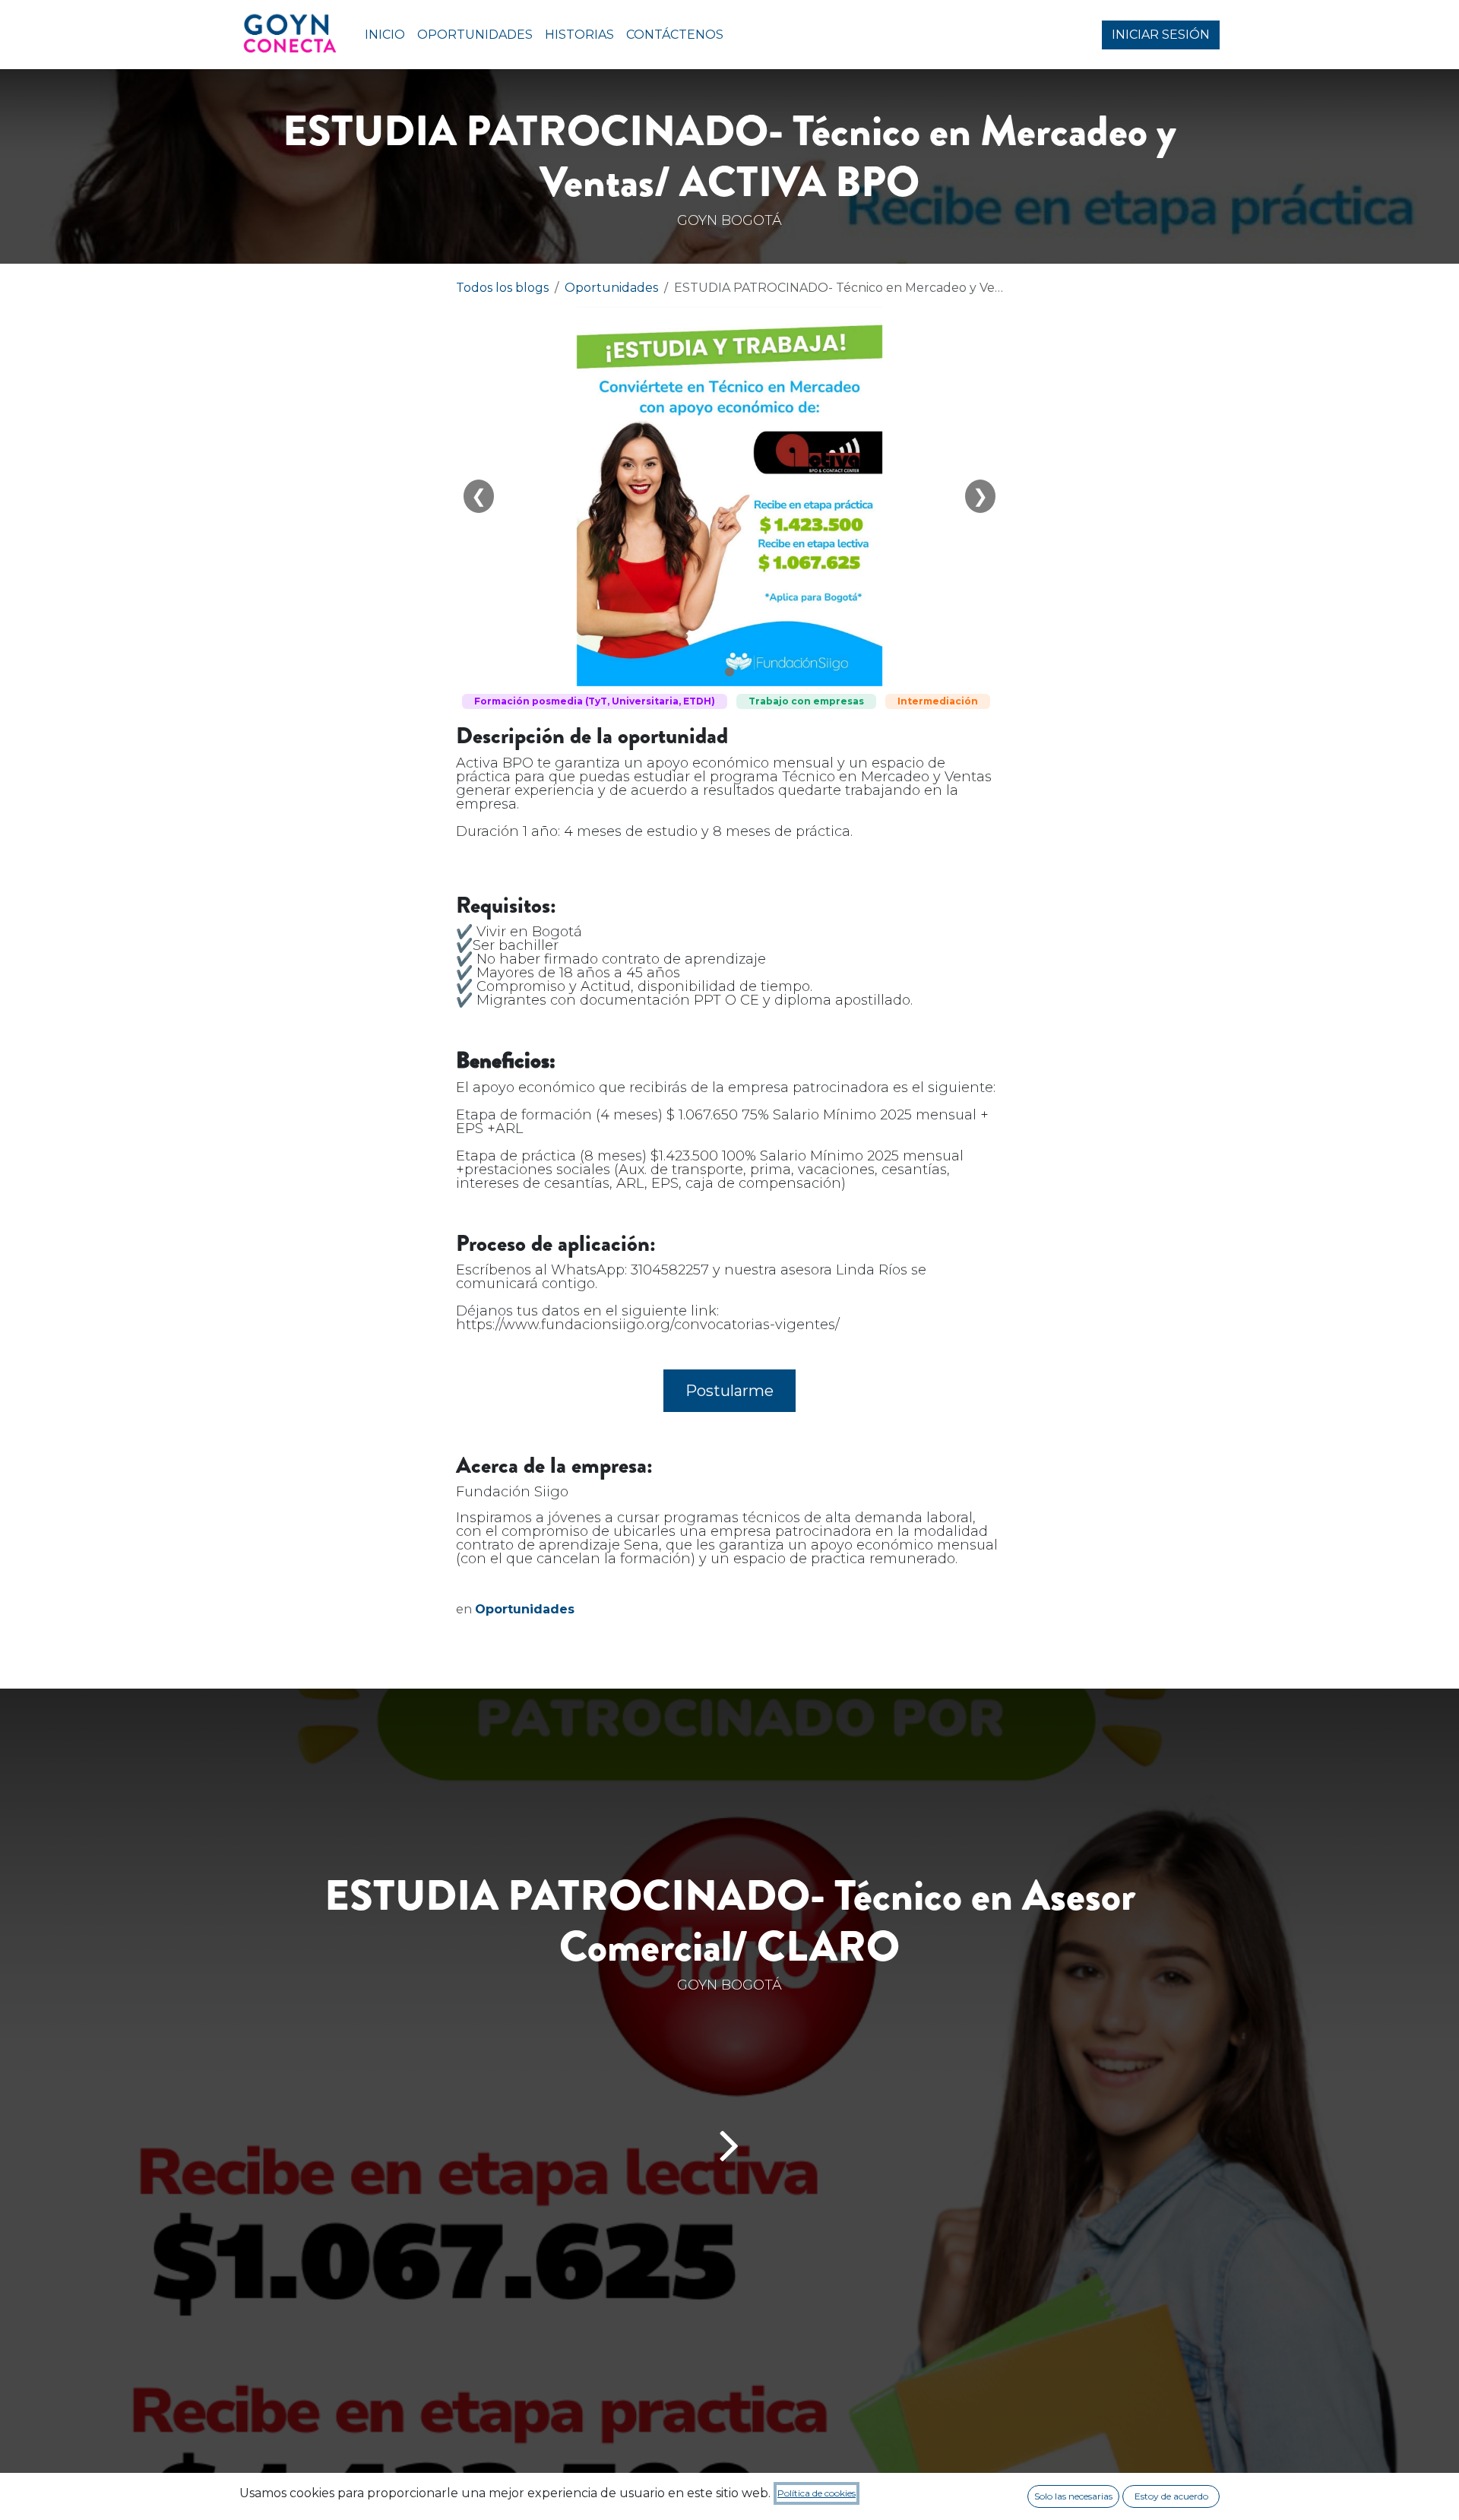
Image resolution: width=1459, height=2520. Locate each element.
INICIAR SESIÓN (1161, 35)
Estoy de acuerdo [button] (1171, 2496)
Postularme (729, 1391)
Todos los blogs (502, 288)
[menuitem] (385, 35)
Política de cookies (817, 2493)
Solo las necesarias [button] (1073, 2496)
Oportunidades (611, 288)
